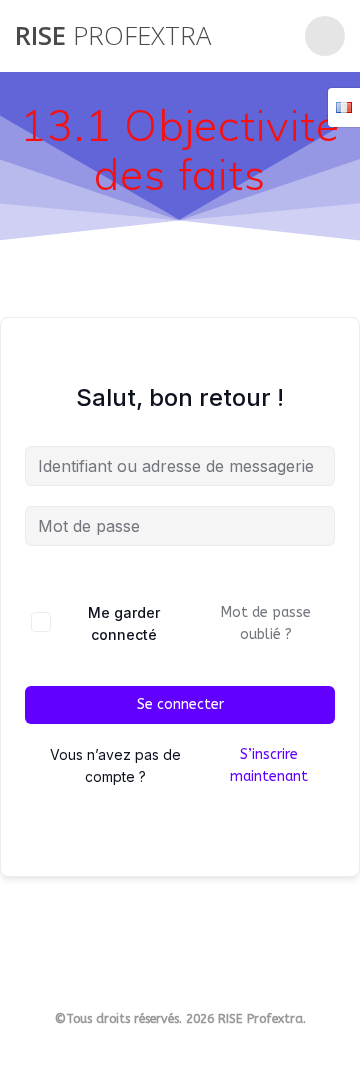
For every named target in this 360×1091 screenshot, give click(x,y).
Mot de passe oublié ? (266, 623)
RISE (113, 36)
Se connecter (180, 704)
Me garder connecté (124, 623)
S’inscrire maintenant (269, 765)
